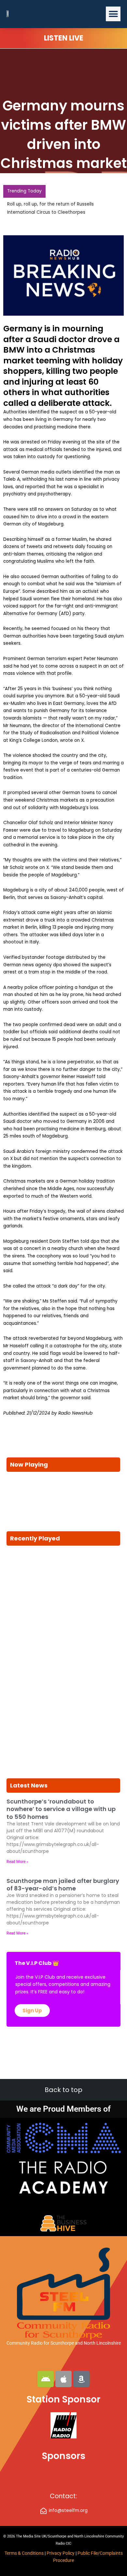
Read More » (17, 1862)
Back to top (63, 2090)
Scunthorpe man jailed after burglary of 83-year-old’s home (63, 1885)
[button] (113, 14)
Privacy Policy (61, 2553)
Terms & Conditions (24, 2553)
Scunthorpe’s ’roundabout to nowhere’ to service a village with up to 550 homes (61, 1809)
